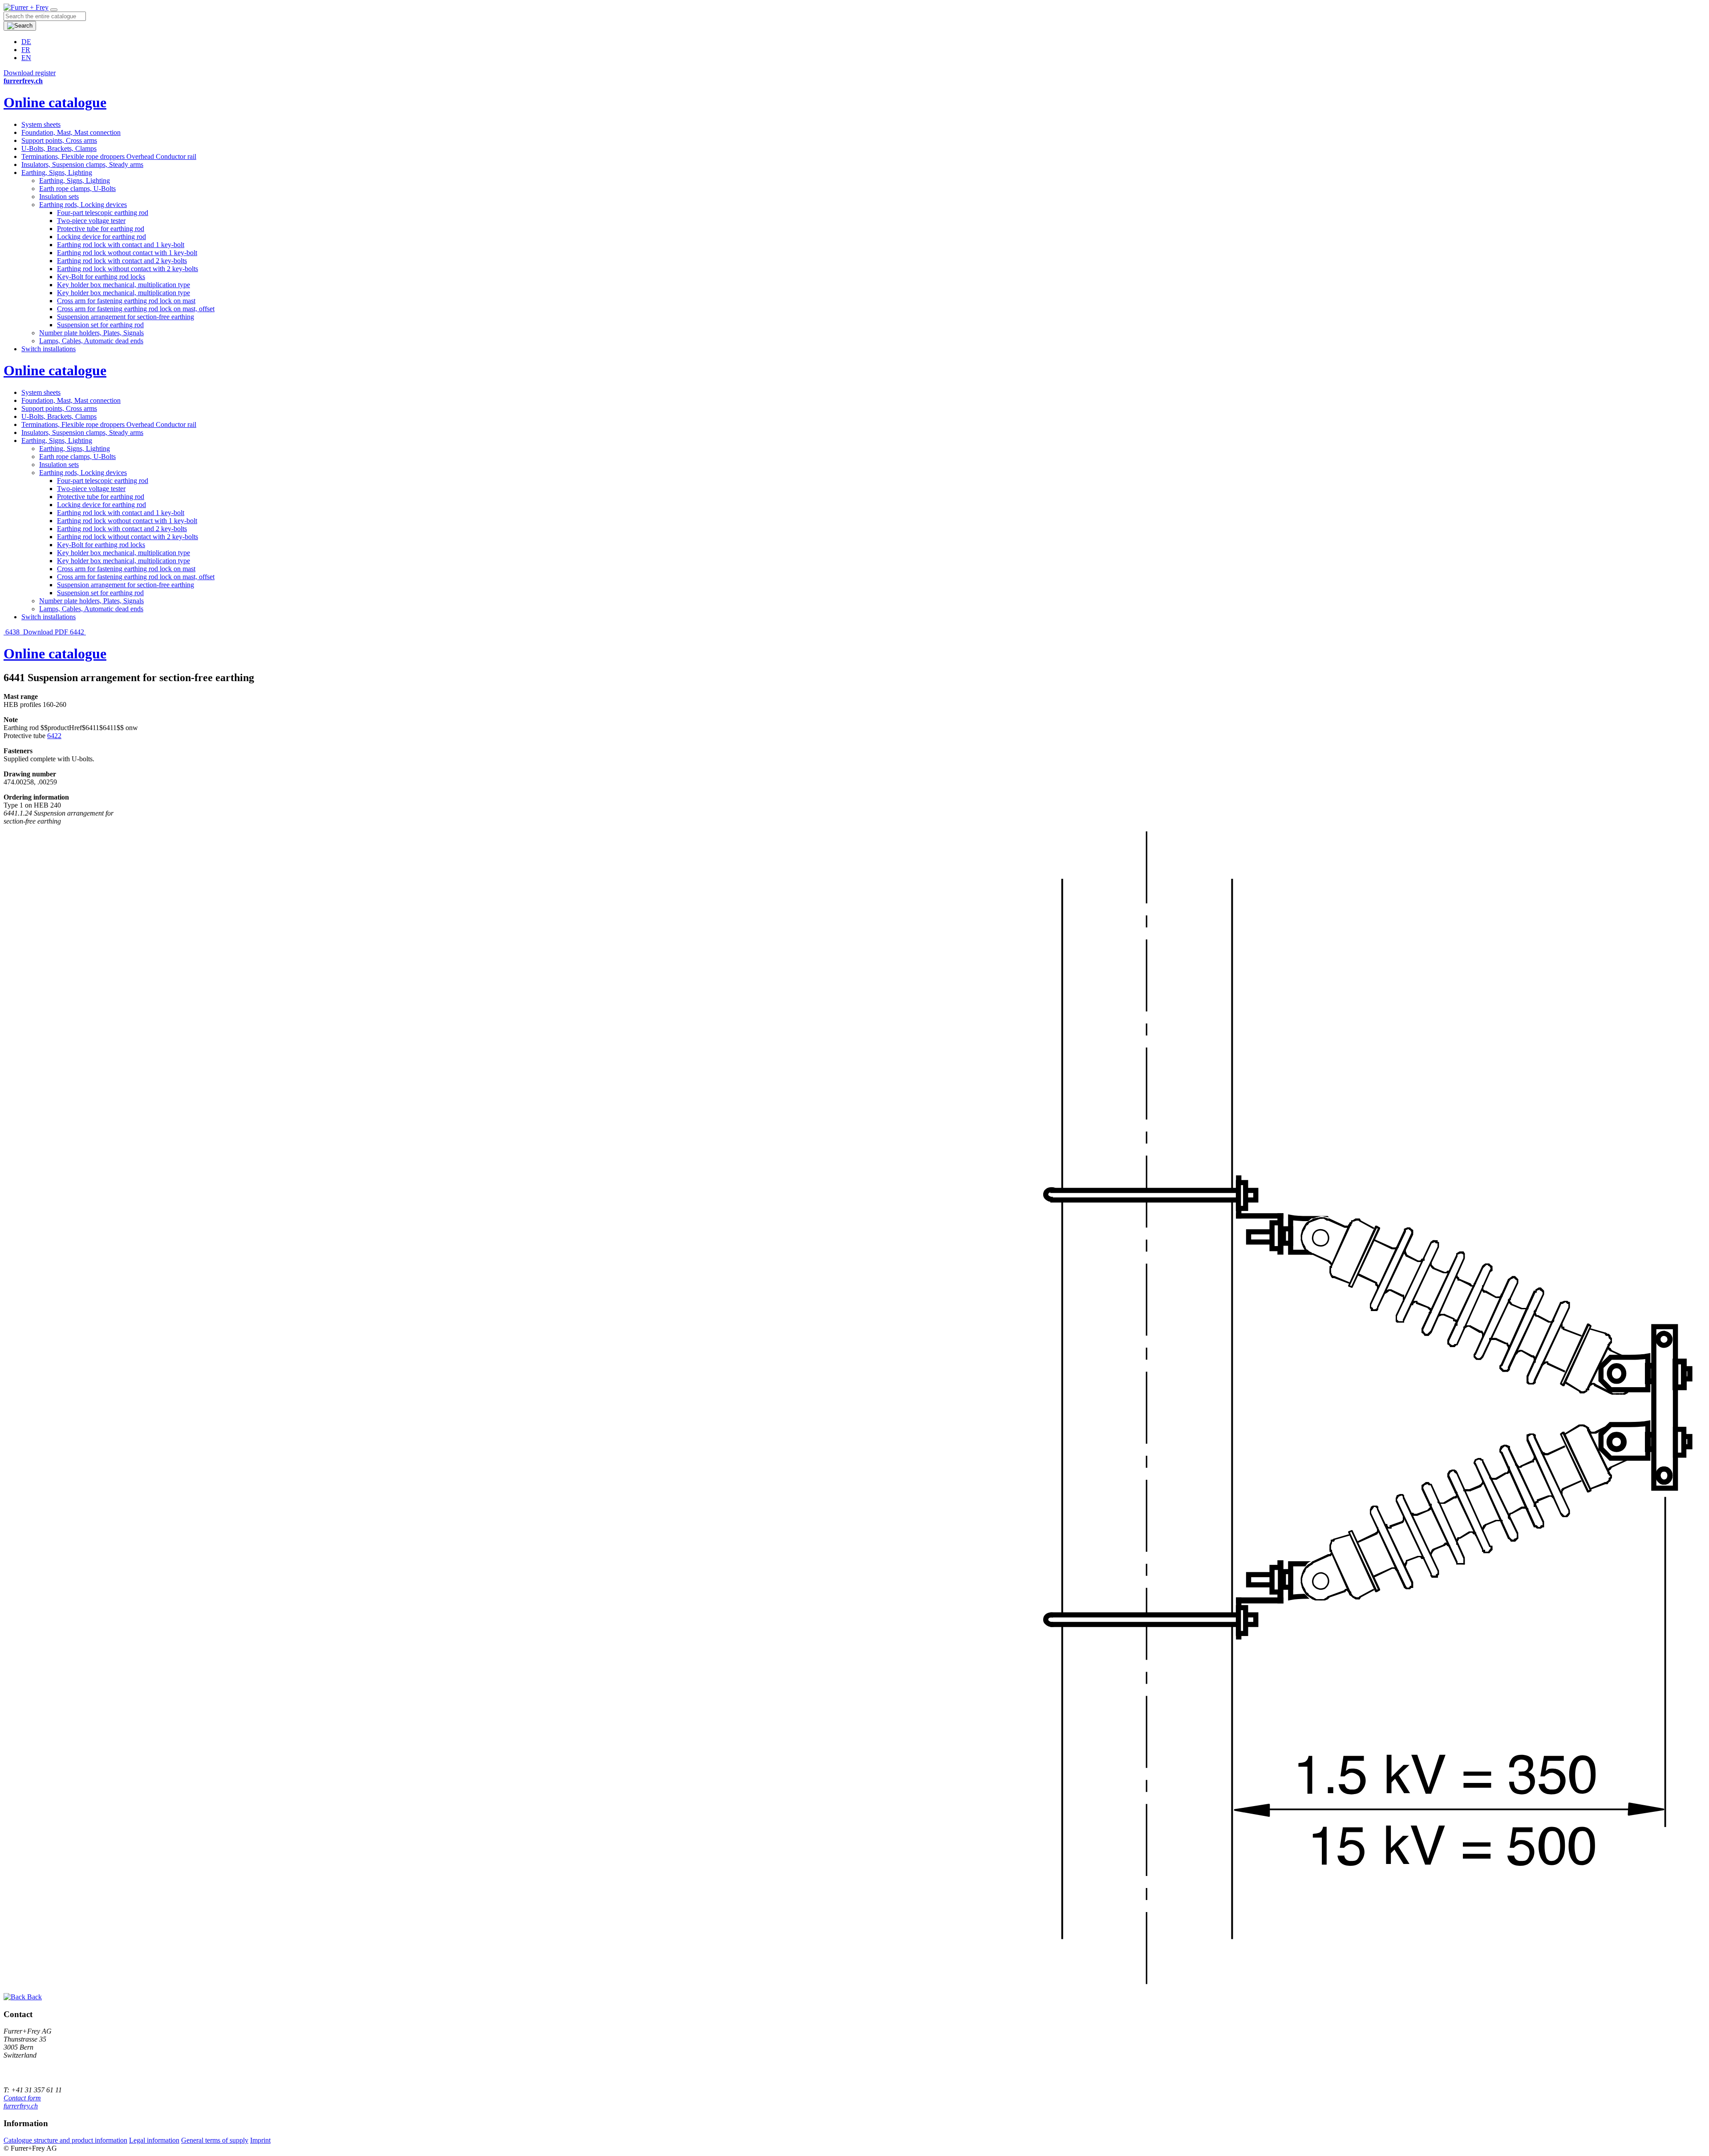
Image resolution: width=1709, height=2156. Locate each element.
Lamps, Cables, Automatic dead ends (91, 341)
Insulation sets (59, 197)
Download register (30, 73)
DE (26, 42)
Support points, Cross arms (59, 140)
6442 (78, 632)
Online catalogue (55, 102)
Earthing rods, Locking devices (83, 205)
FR (26, 50)
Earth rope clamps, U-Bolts (77, 189)
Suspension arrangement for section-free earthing (126, 317)
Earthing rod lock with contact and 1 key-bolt (121, 245)
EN (26, 58)
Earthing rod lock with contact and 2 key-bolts (122, 261)
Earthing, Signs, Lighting (57, 173)
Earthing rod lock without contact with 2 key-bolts (128, 269)
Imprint (260, 2140)
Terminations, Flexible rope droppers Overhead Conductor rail (109, 156)
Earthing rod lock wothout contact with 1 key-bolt (127, 253)
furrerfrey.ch (21, 2106)
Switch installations (49, 349)
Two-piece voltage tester (91, 221)
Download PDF (46, 632)
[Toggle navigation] (54, 10)
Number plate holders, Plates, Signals (91, 333)
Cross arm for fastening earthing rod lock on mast (126, 301)
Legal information (154, 2140)
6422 (54, 736)
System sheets (41, 124)
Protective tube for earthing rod (101, 229)
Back (34, 1997)
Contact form (22, 2098)
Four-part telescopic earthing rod (103, 213)
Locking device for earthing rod (101, 237)
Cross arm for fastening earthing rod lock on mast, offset (136, 309)
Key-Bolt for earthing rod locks (101, 277)
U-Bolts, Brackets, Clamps (59, 148)
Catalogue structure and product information (65, 2140)
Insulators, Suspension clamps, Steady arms (82, 164)
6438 (12, 632)
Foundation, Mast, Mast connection (71, 132)
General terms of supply (215, 2140)
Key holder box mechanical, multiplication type (124, 285)
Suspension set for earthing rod (100, 325)
